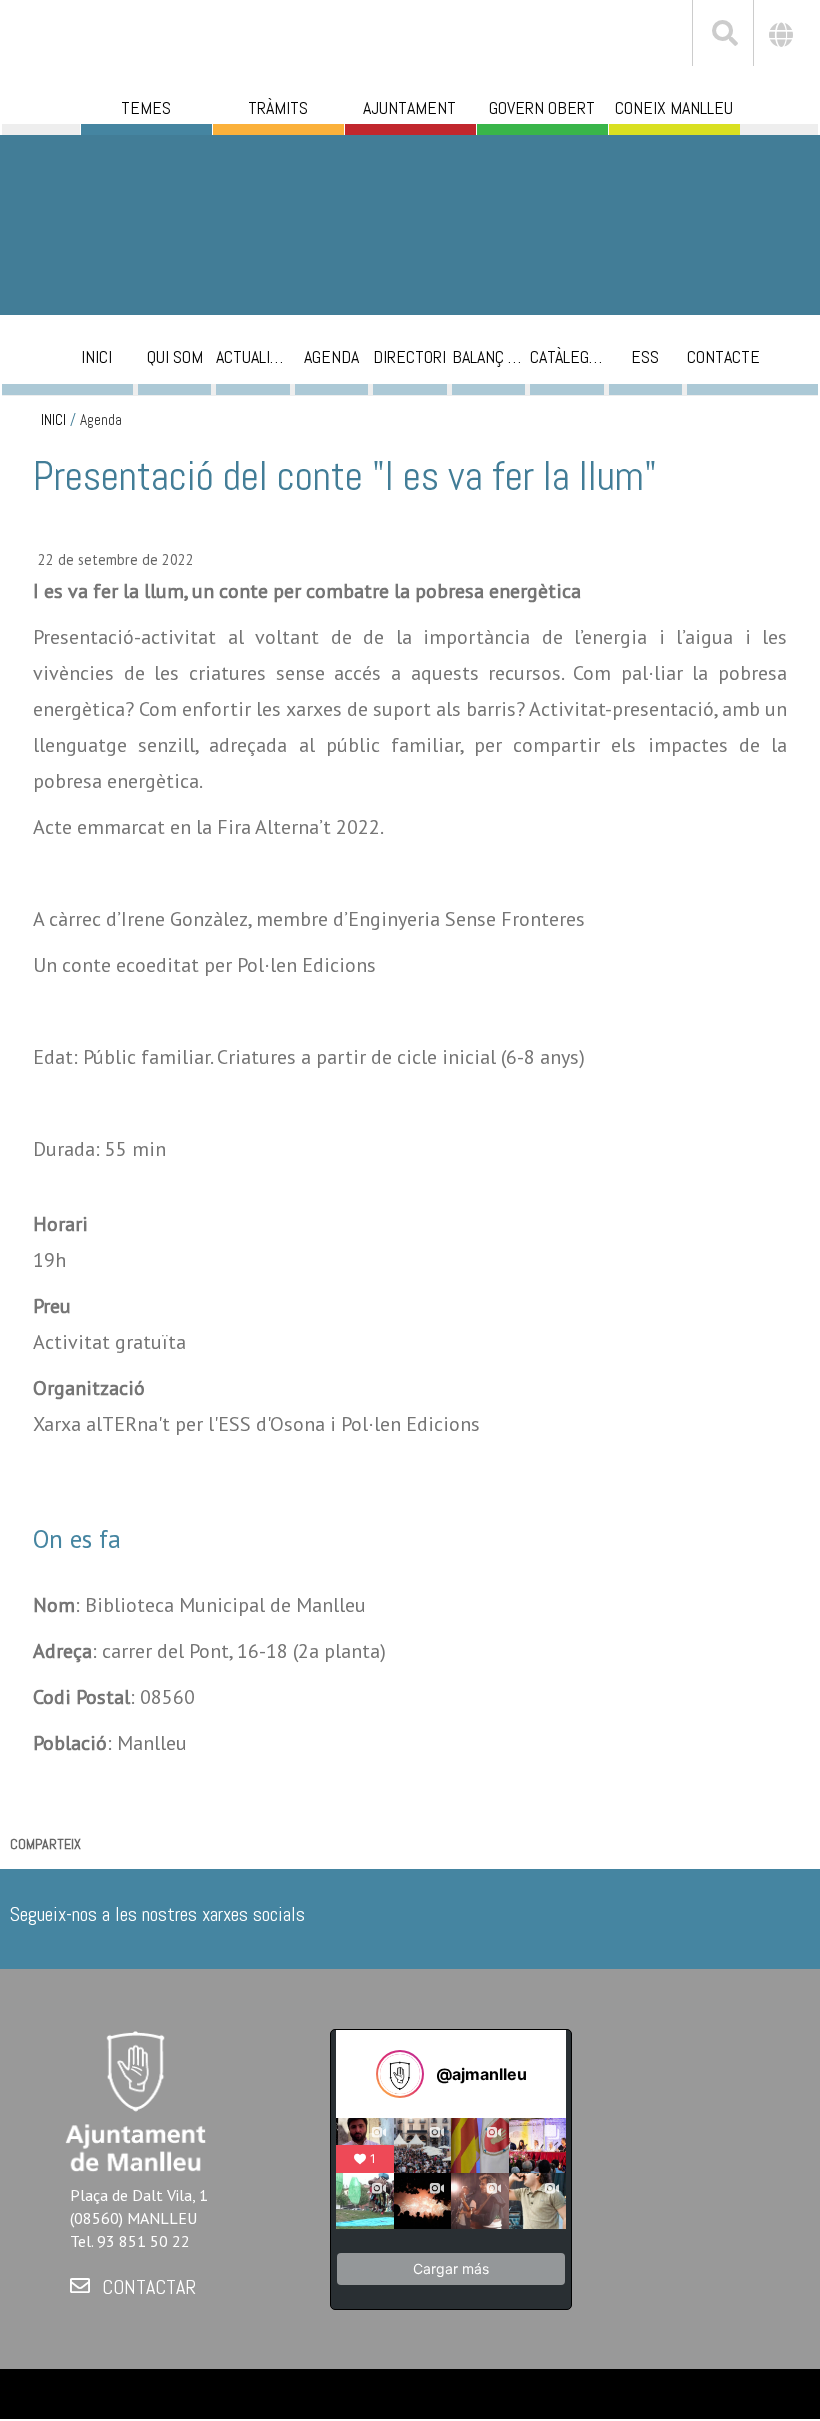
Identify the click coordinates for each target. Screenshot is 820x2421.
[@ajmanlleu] (400, 2074)
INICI (53, 420)
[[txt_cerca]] (723, 36)
